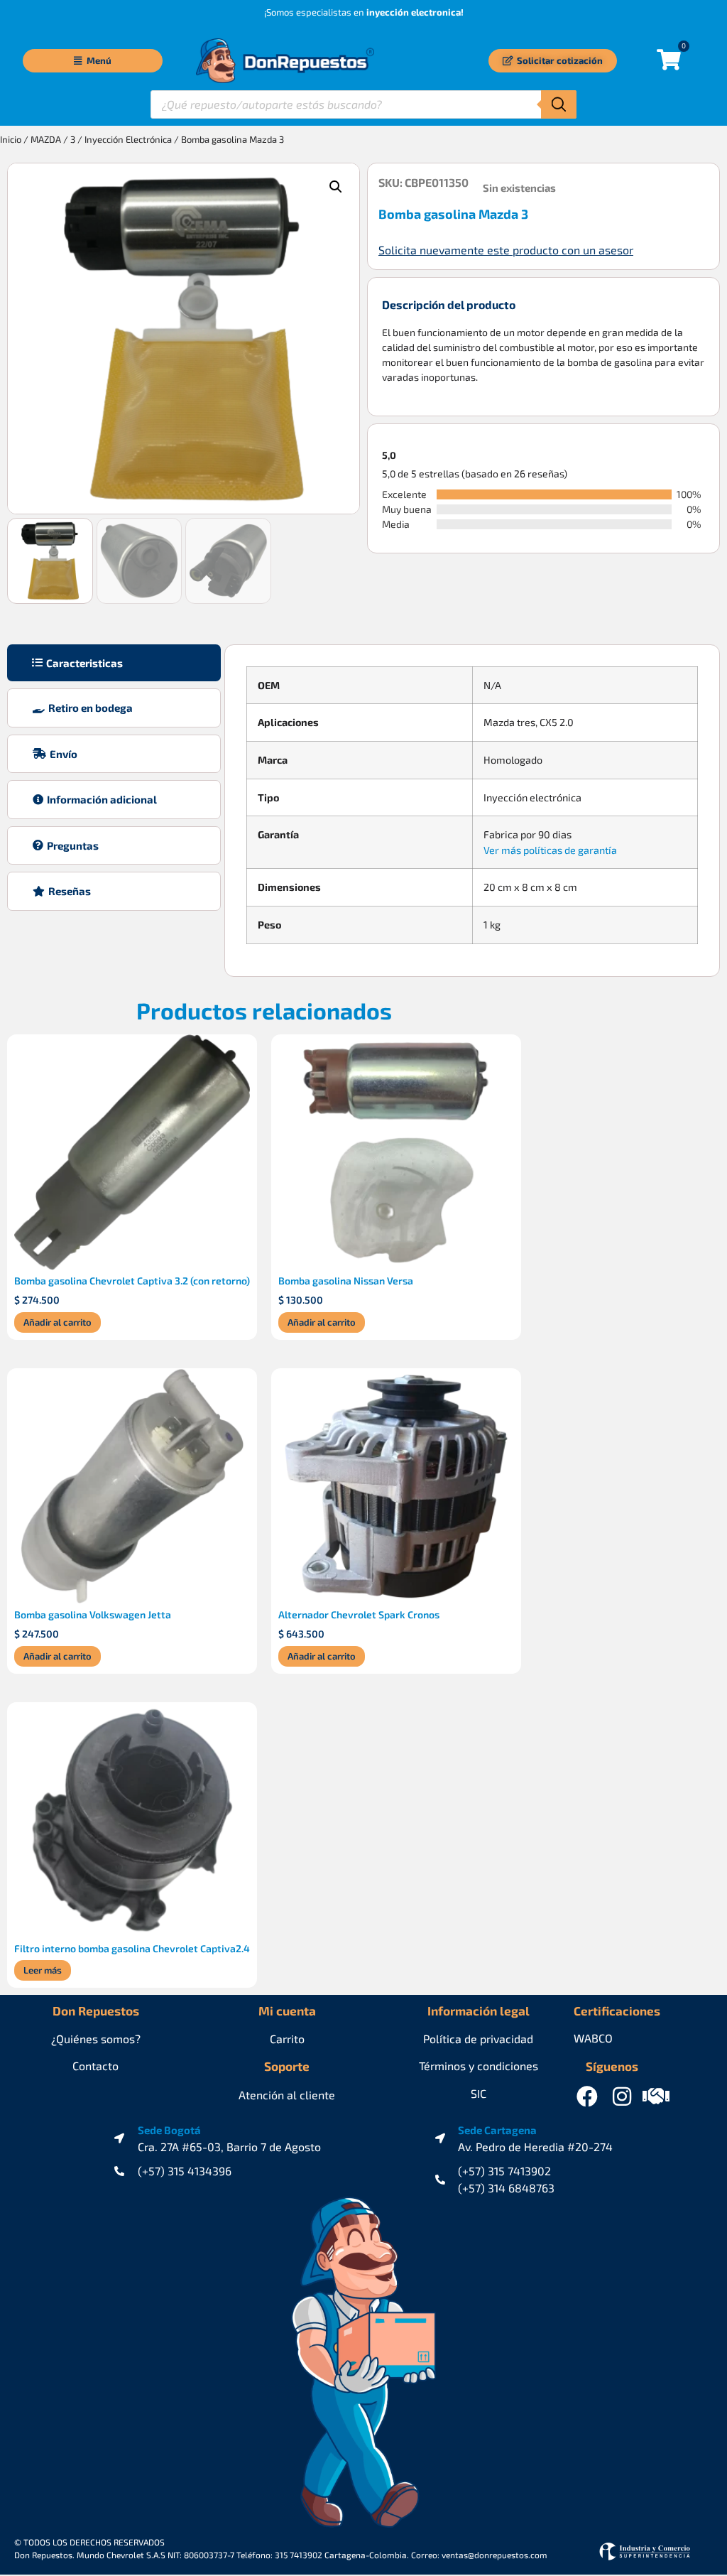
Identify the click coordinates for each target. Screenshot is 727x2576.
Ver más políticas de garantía (550, 850)
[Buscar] (559, 104)
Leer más (43, 1970)
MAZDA (46, 139)
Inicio (11, 139)
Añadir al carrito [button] (58, 1322)
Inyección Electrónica (128, 139)
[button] (336, 187)
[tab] (114, 663)
